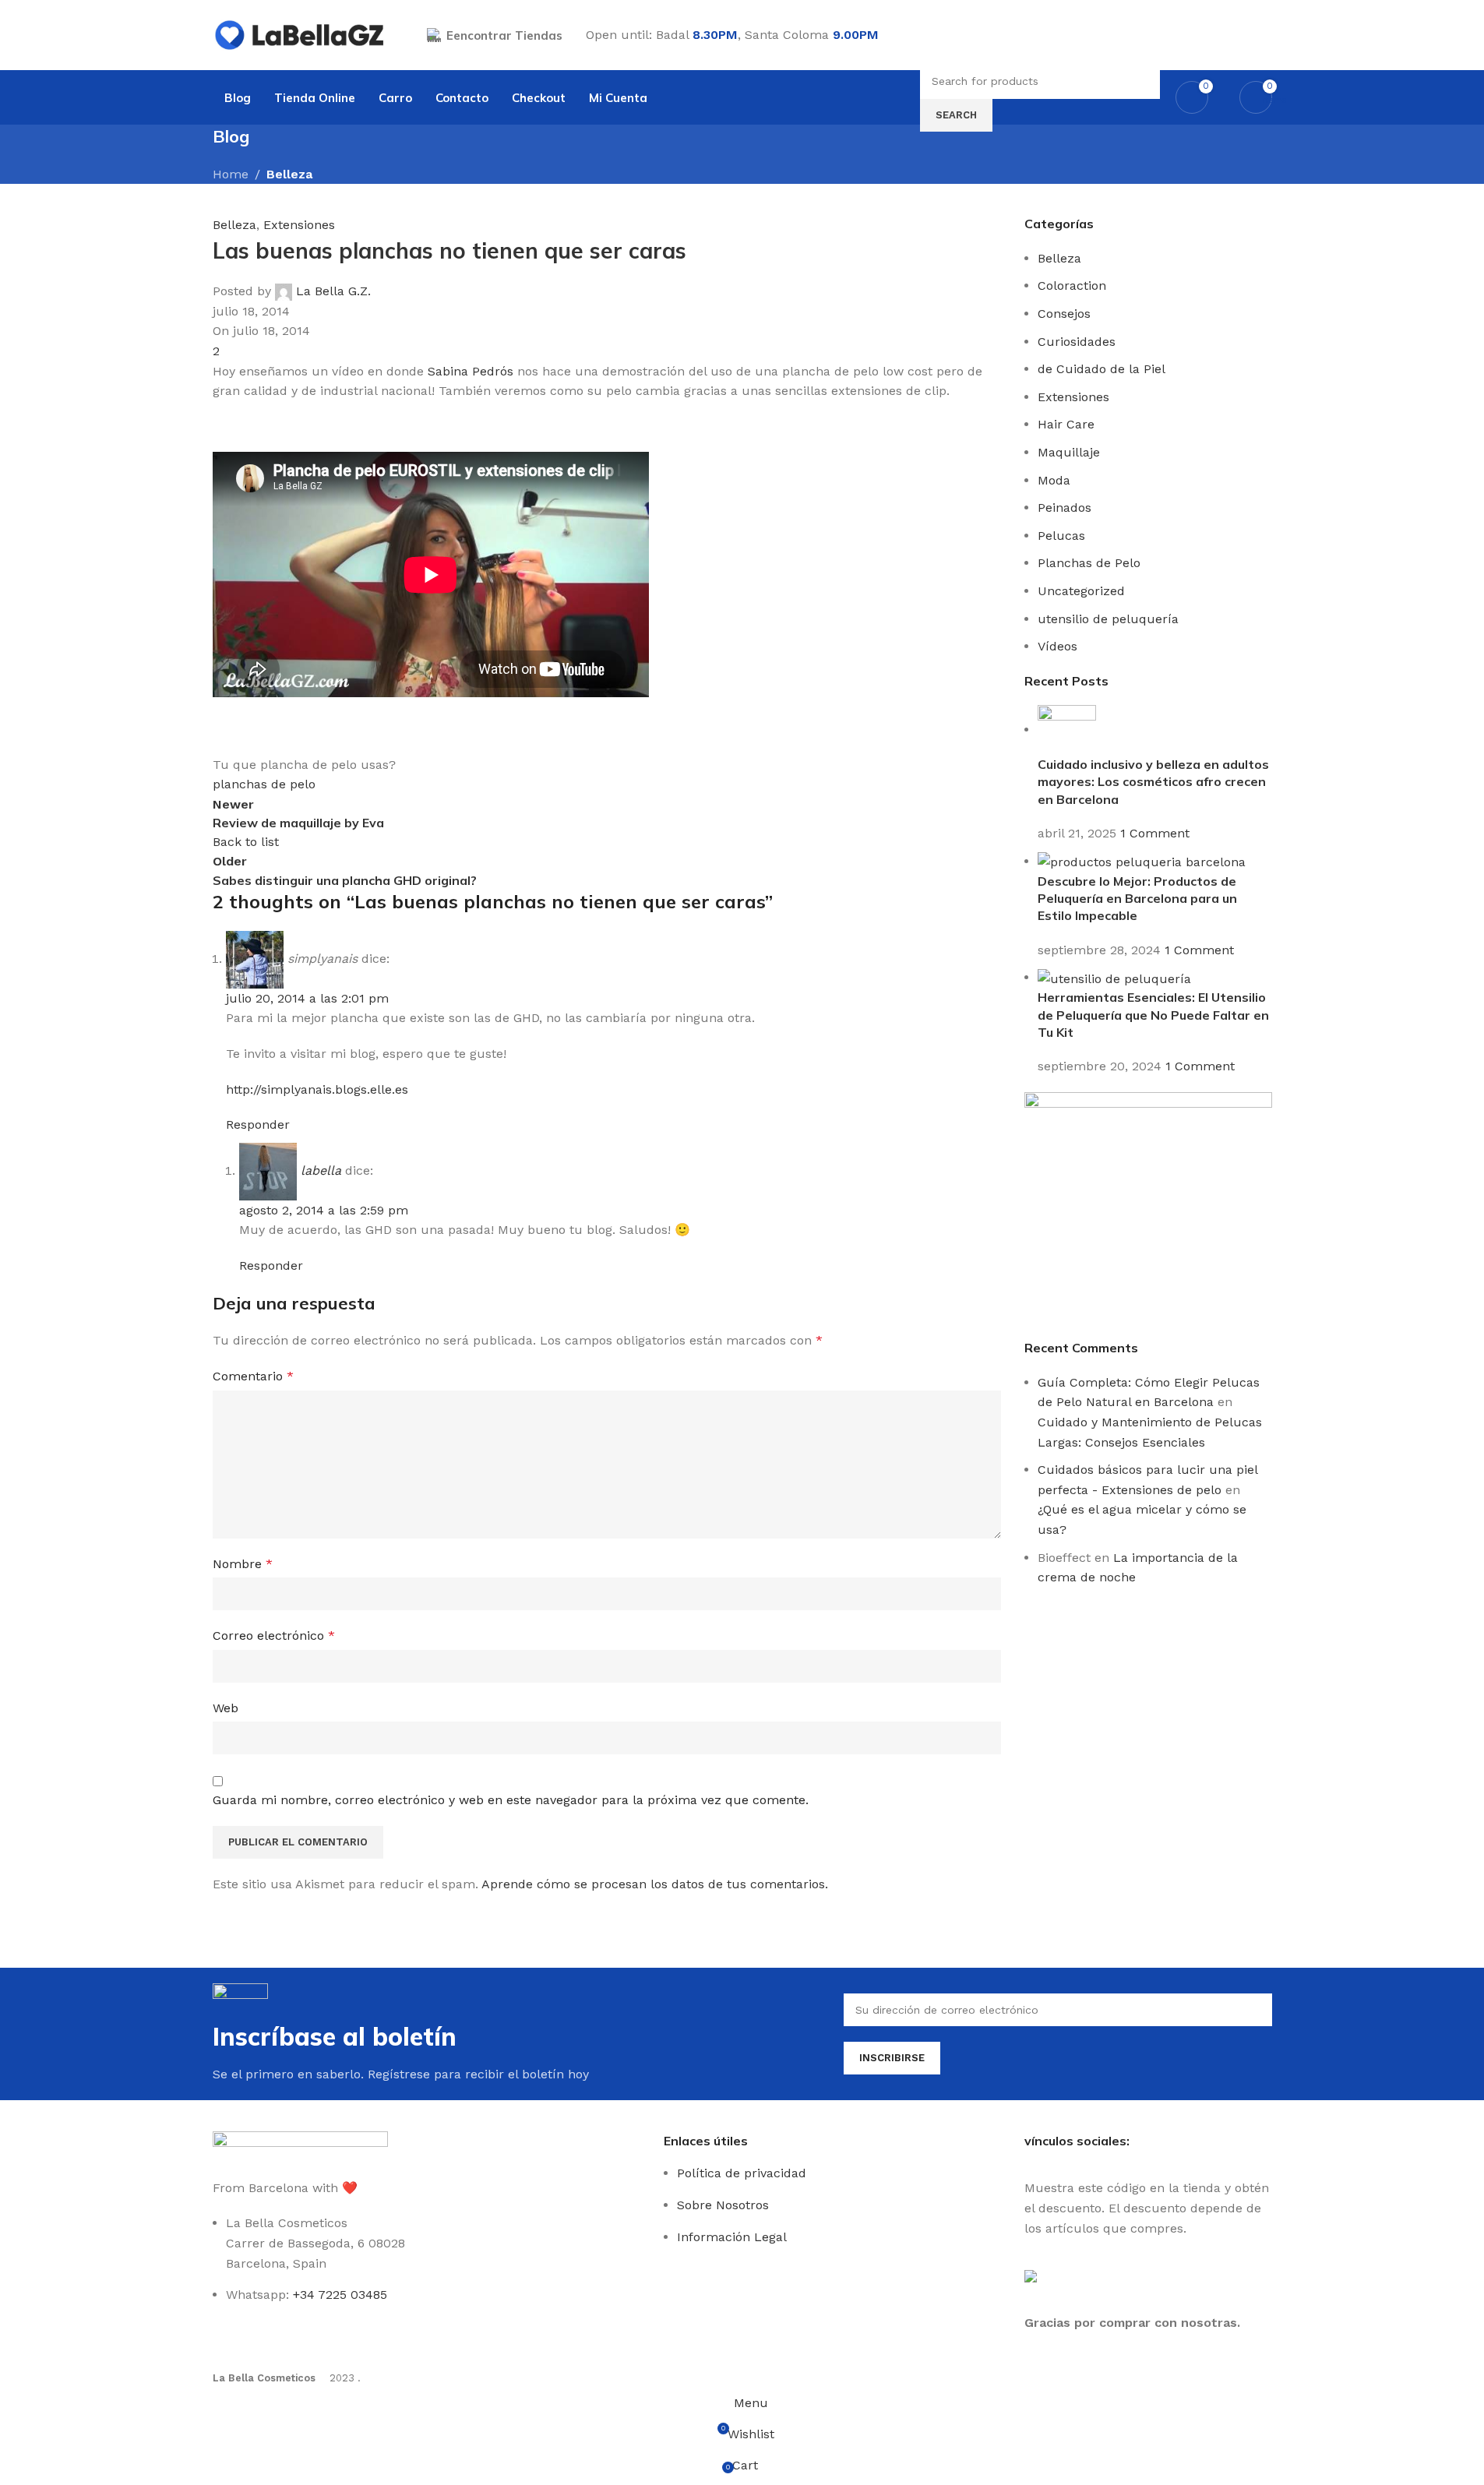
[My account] (1266, 35)
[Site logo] (300, 34)
